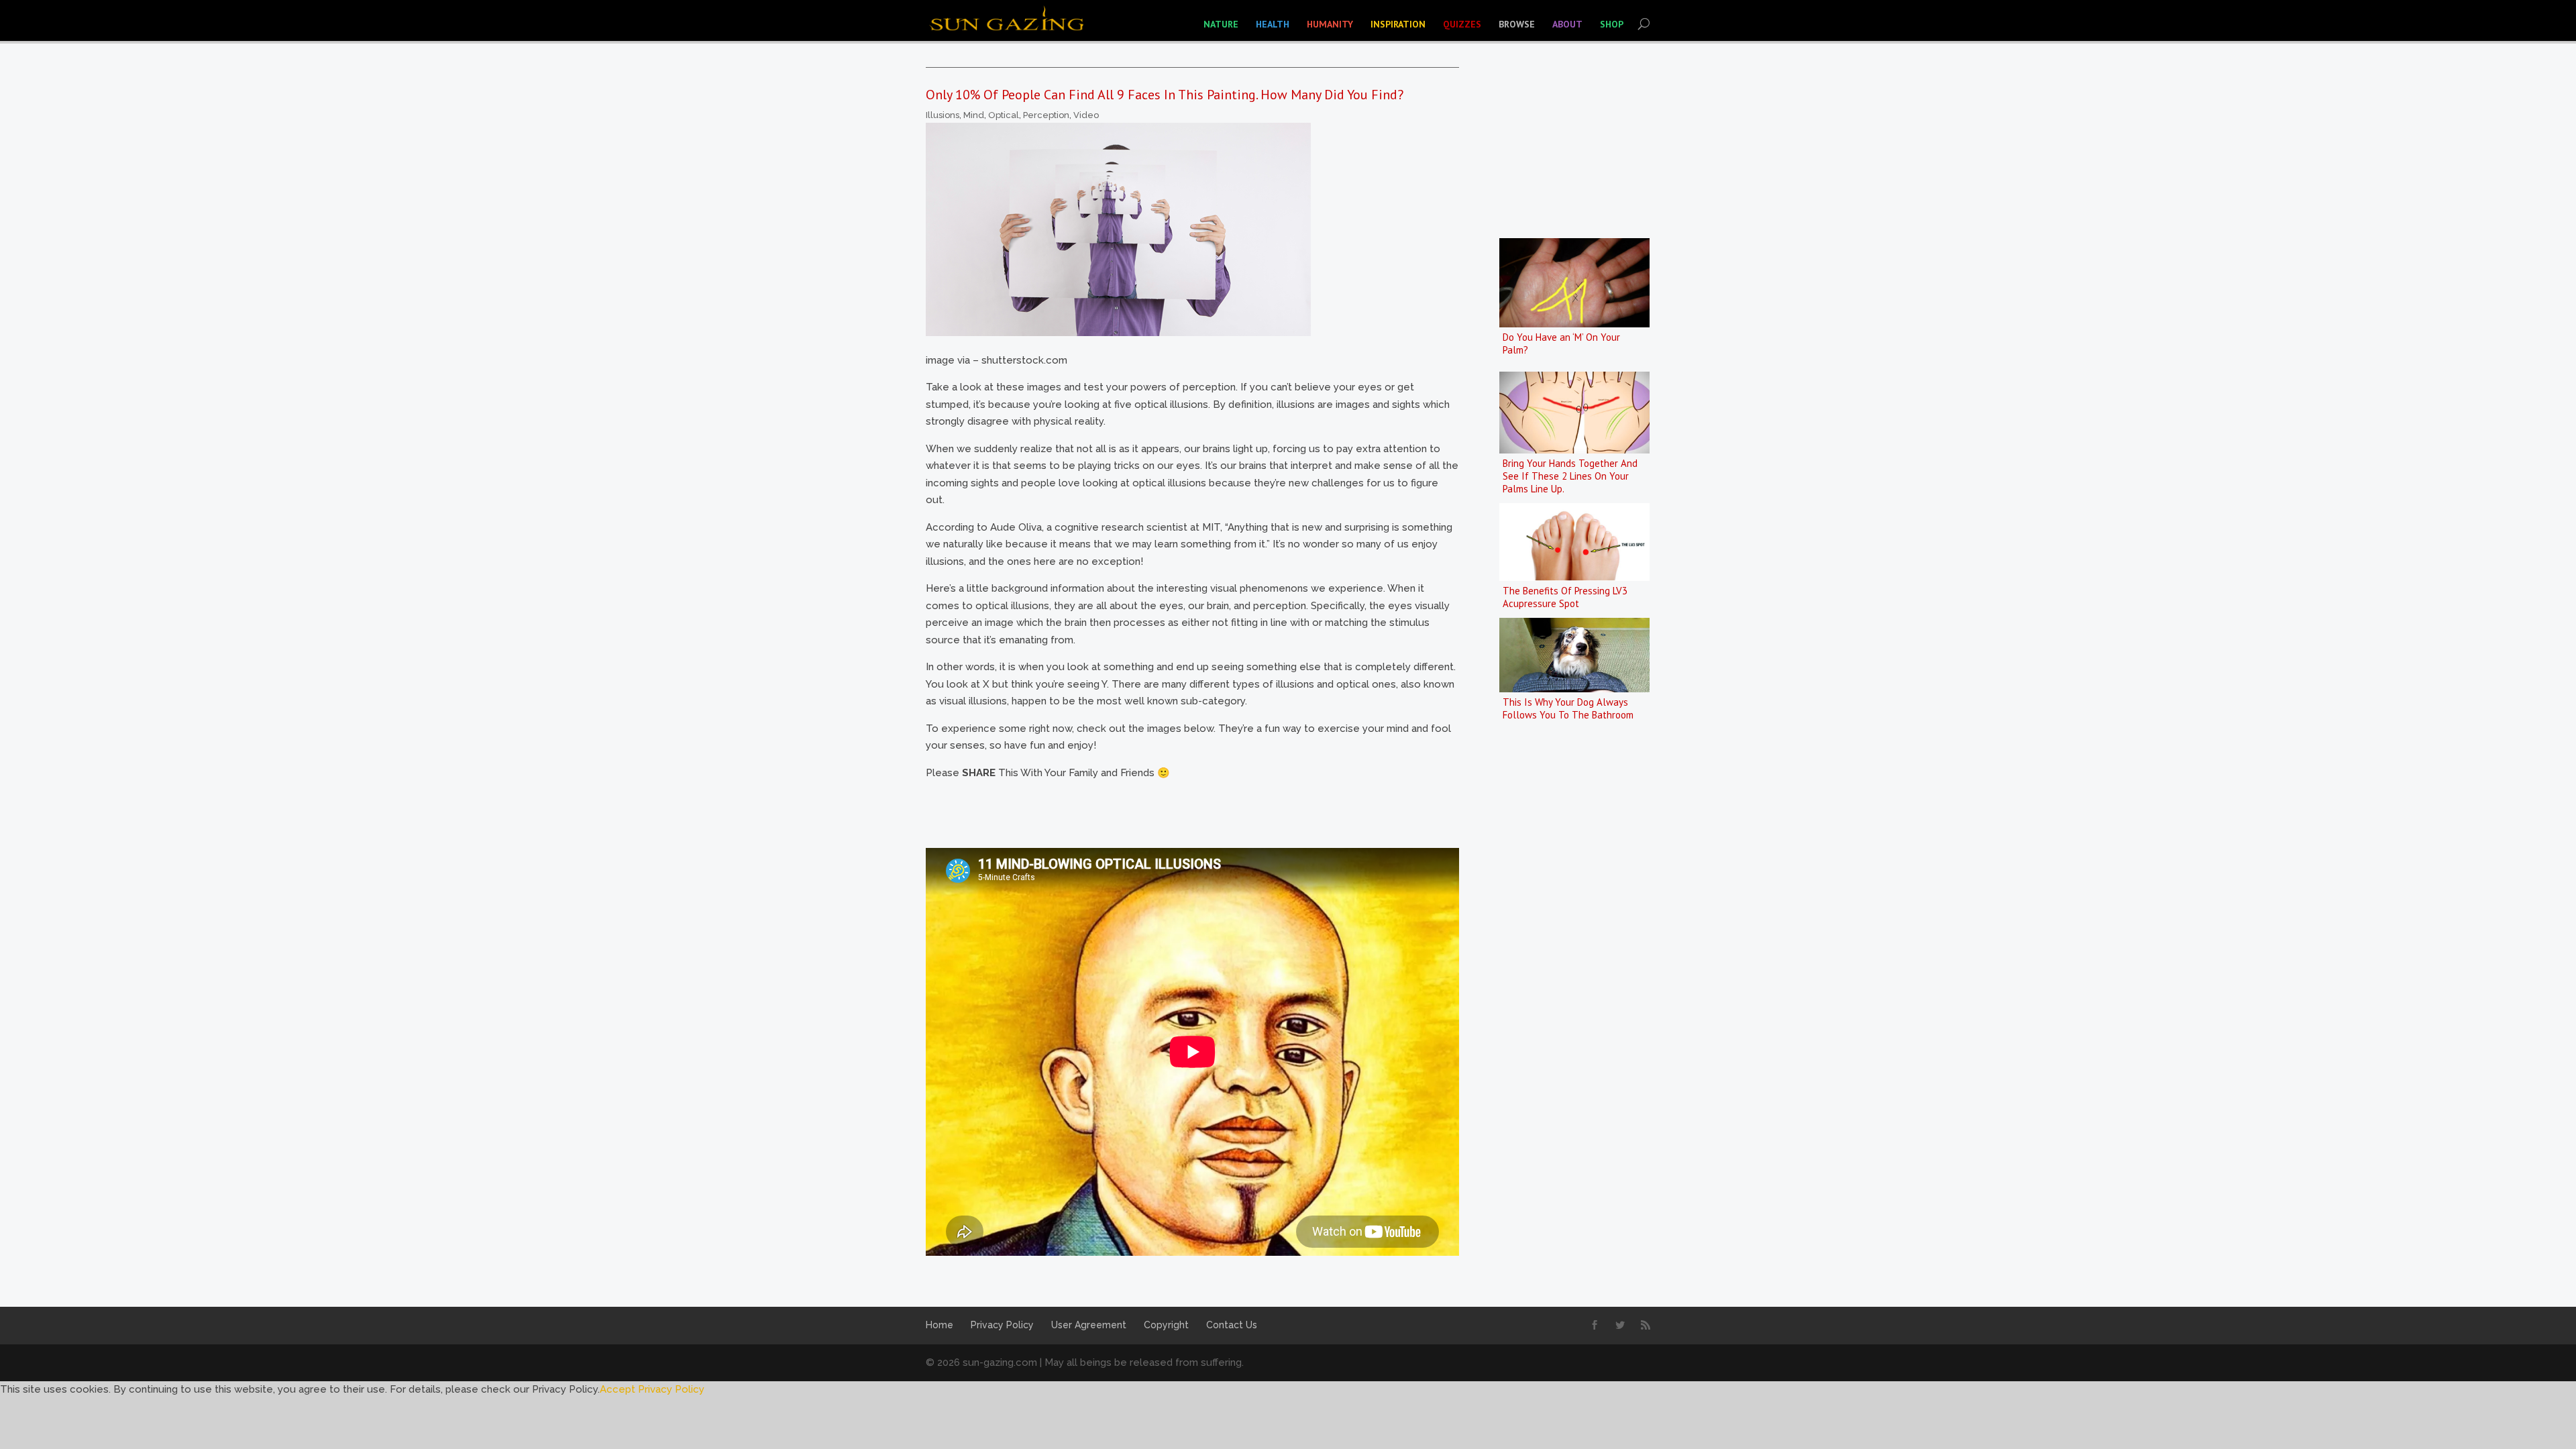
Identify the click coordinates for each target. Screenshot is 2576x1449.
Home (940, 1325)
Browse (1517, 24)
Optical (1004, 115)
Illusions (943, 115)
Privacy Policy (1002, 1325)
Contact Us (1232, 1325)
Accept (618, 1389)
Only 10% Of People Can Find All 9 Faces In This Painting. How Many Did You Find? (1165, 95)
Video (1086, 115)
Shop (1612, 24)
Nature (1221, 24)
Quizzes (1462, 24)
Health (1273, 24)
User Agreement (1089, 1325)
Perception (1046, 115)
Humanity (1330, 24)
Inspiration (1398, 24)
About (1567, 24)
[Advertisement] (1170, 812)
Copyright (1166, 1325)
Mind (974, 115)
